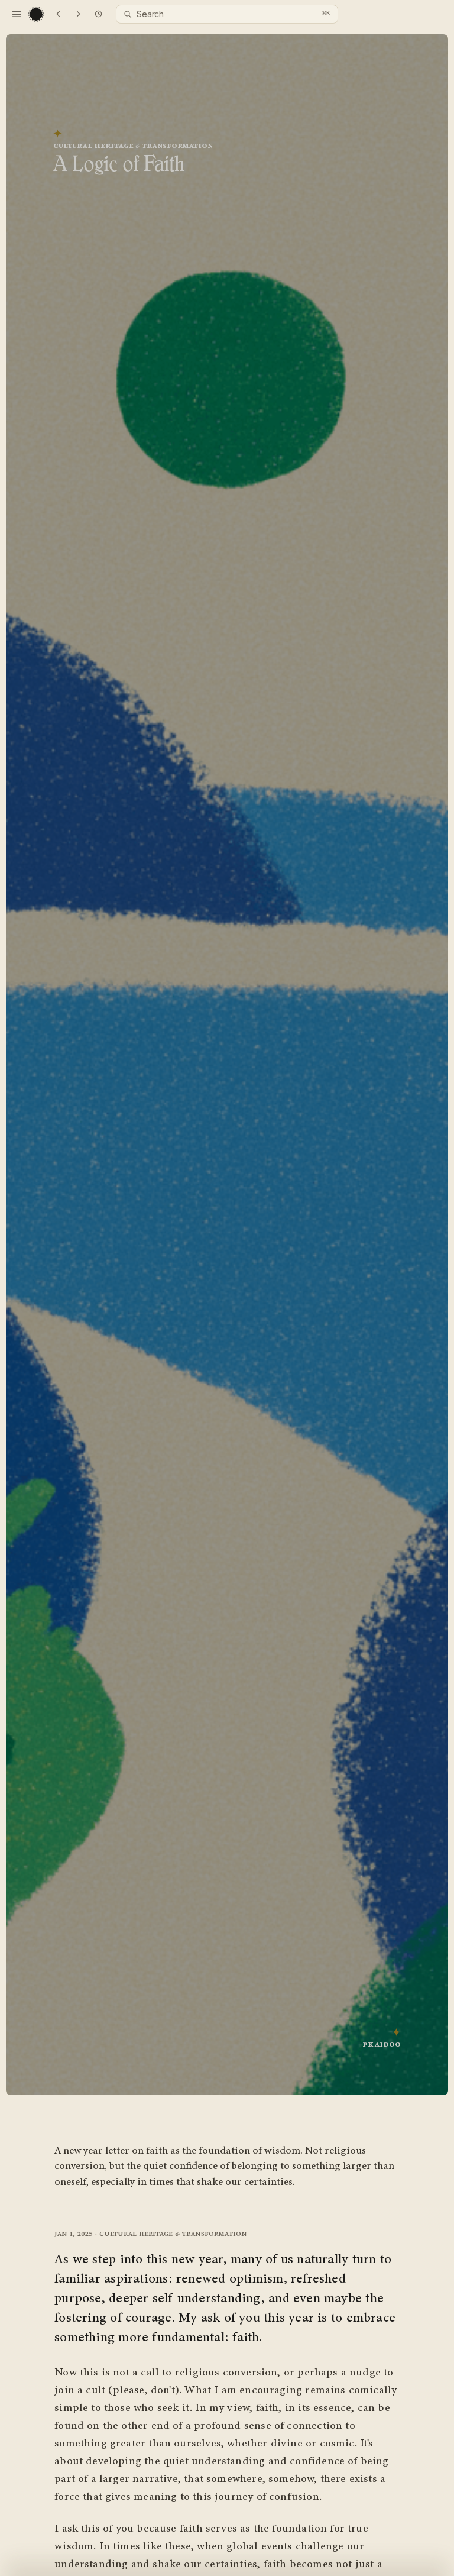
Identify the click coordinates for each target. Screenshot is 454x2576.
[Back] (58, 14)
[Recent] (98, 14)
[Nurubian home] (37, 14)
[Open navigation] (17, 14)
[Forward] (78, 14)
